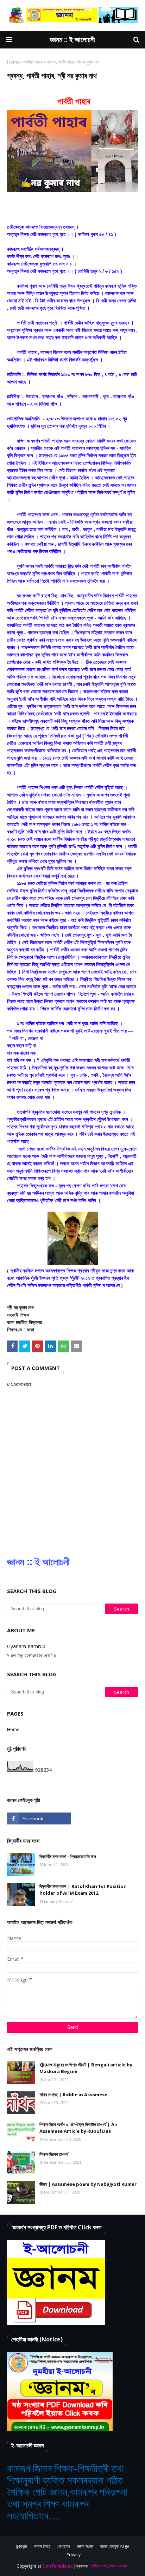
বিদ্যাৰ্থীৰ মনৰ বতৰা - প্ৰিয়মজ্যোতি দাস (68, 1856)
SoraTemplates (57, 2566)
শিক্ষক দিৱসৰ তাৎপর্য (54, 2154)
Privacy (74, 2555)
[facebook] (39, 1818)
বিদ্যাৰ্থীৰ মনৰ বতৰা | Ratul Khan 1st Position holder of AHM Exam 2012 (83, 1890)
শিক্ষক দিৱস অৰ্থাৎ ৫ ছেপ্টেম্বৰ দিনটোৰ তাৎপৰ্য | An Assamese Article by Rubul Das (78, 2128)
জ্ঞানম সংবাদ (85, 2546)
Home (13, 62)
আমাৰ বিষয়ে (42, 2546)
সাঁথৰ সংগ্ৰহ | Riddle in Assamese (73, 2095)
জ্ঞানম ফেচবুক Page (115, 2546)
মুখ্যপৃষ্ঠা (21, 2546)
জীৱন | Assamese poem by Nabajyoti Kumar (88, 2184)
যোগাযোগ (64, 2546)
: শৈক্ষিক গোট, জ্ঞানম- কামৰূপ (109, 2566)
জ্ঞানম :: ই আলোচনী (72, 40)
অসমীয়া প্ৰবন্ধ (33, 62)
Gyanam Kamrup (26, 1646)
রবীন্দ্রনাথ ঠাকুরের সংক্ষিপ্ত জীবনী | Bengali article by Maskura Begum (86, 2068)
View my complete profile (31, 1655)
